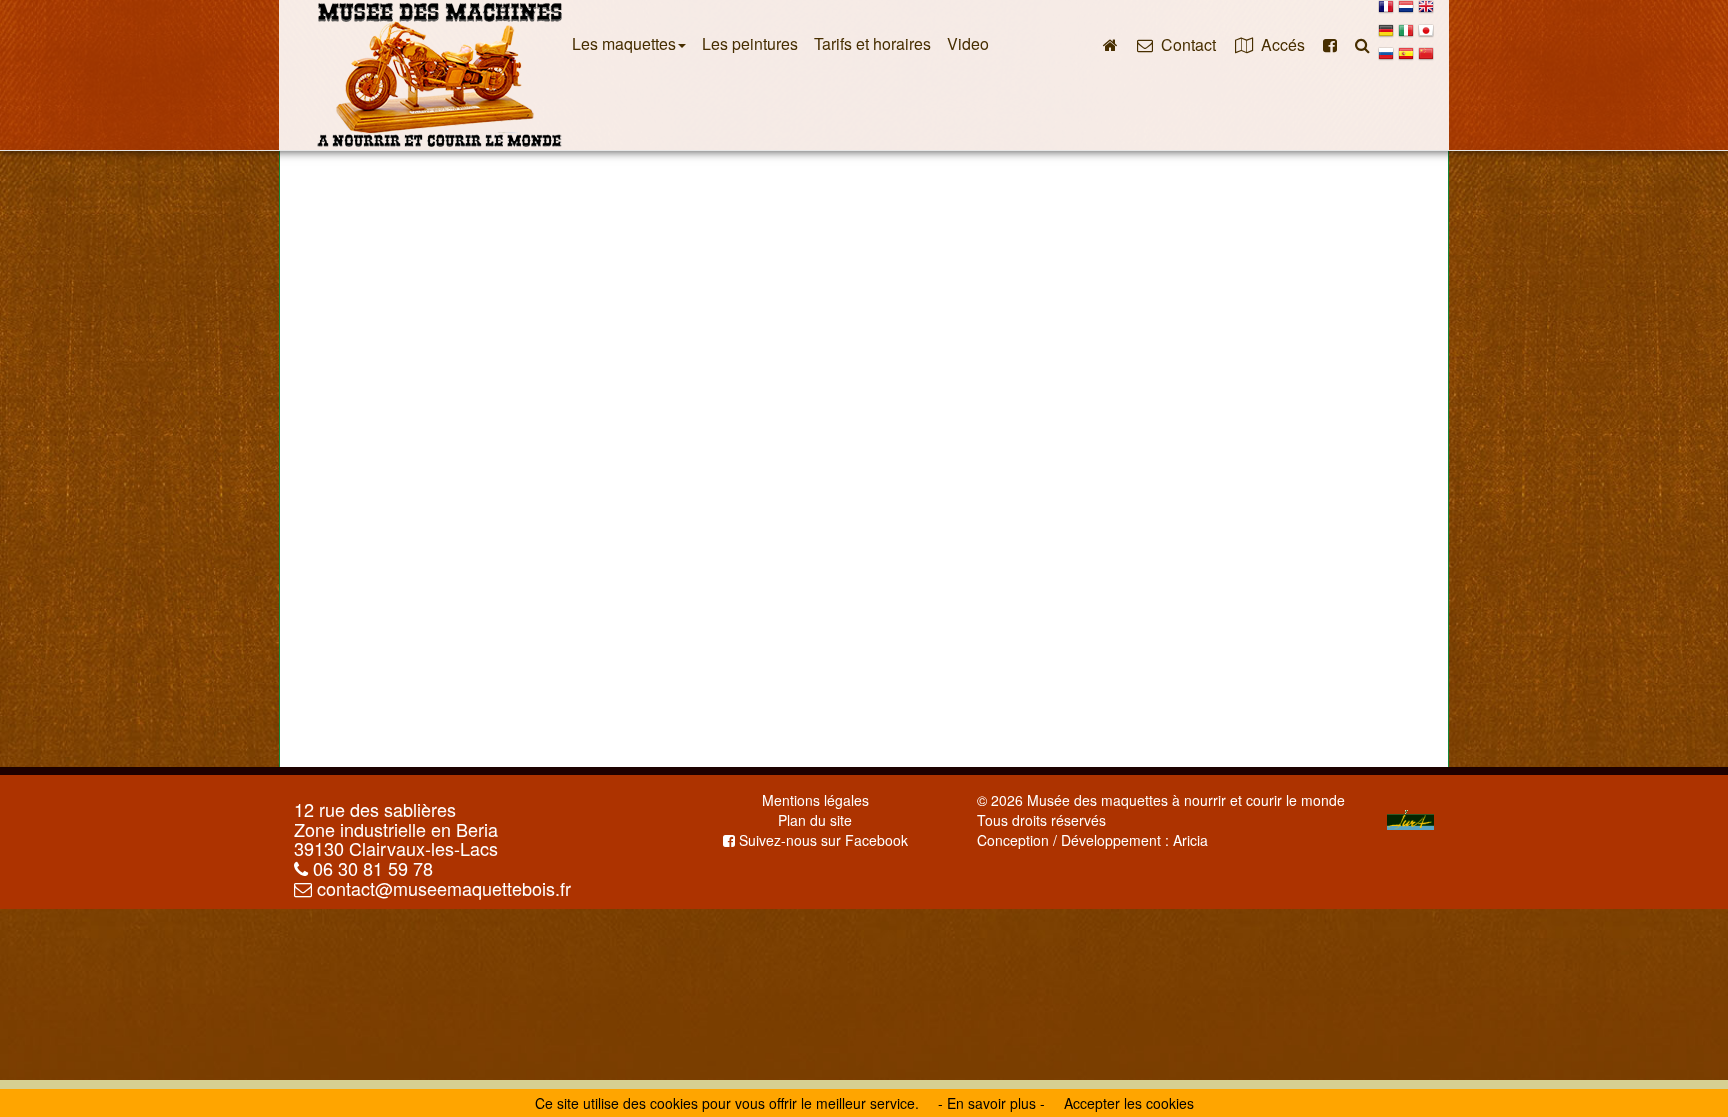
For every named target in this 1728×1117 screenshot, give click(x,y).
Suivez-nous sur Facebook (821, 840)
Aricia (1190, 840)
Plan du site (815, 820)
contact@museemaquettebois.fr (441, 888)
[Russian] (1386, 58)
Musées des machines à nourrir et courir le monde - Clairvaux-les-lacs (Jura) (439, 75)
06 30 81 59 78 (370, 868)
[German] (1386, 35)
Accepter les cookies (1129, 1103)
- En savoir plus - (991, 1103)
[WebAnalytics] (1017, 860)
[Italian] (1406, 35)
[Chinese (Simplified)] (1426, 58)
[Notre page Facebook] (1330, 43)
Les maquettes (624, 43)
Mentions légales (815, 800)
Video (968, 43)
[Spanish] (1406, 58)
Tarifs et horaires (872, 43)
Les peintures (750, 43)
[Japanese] (1426, 35)
